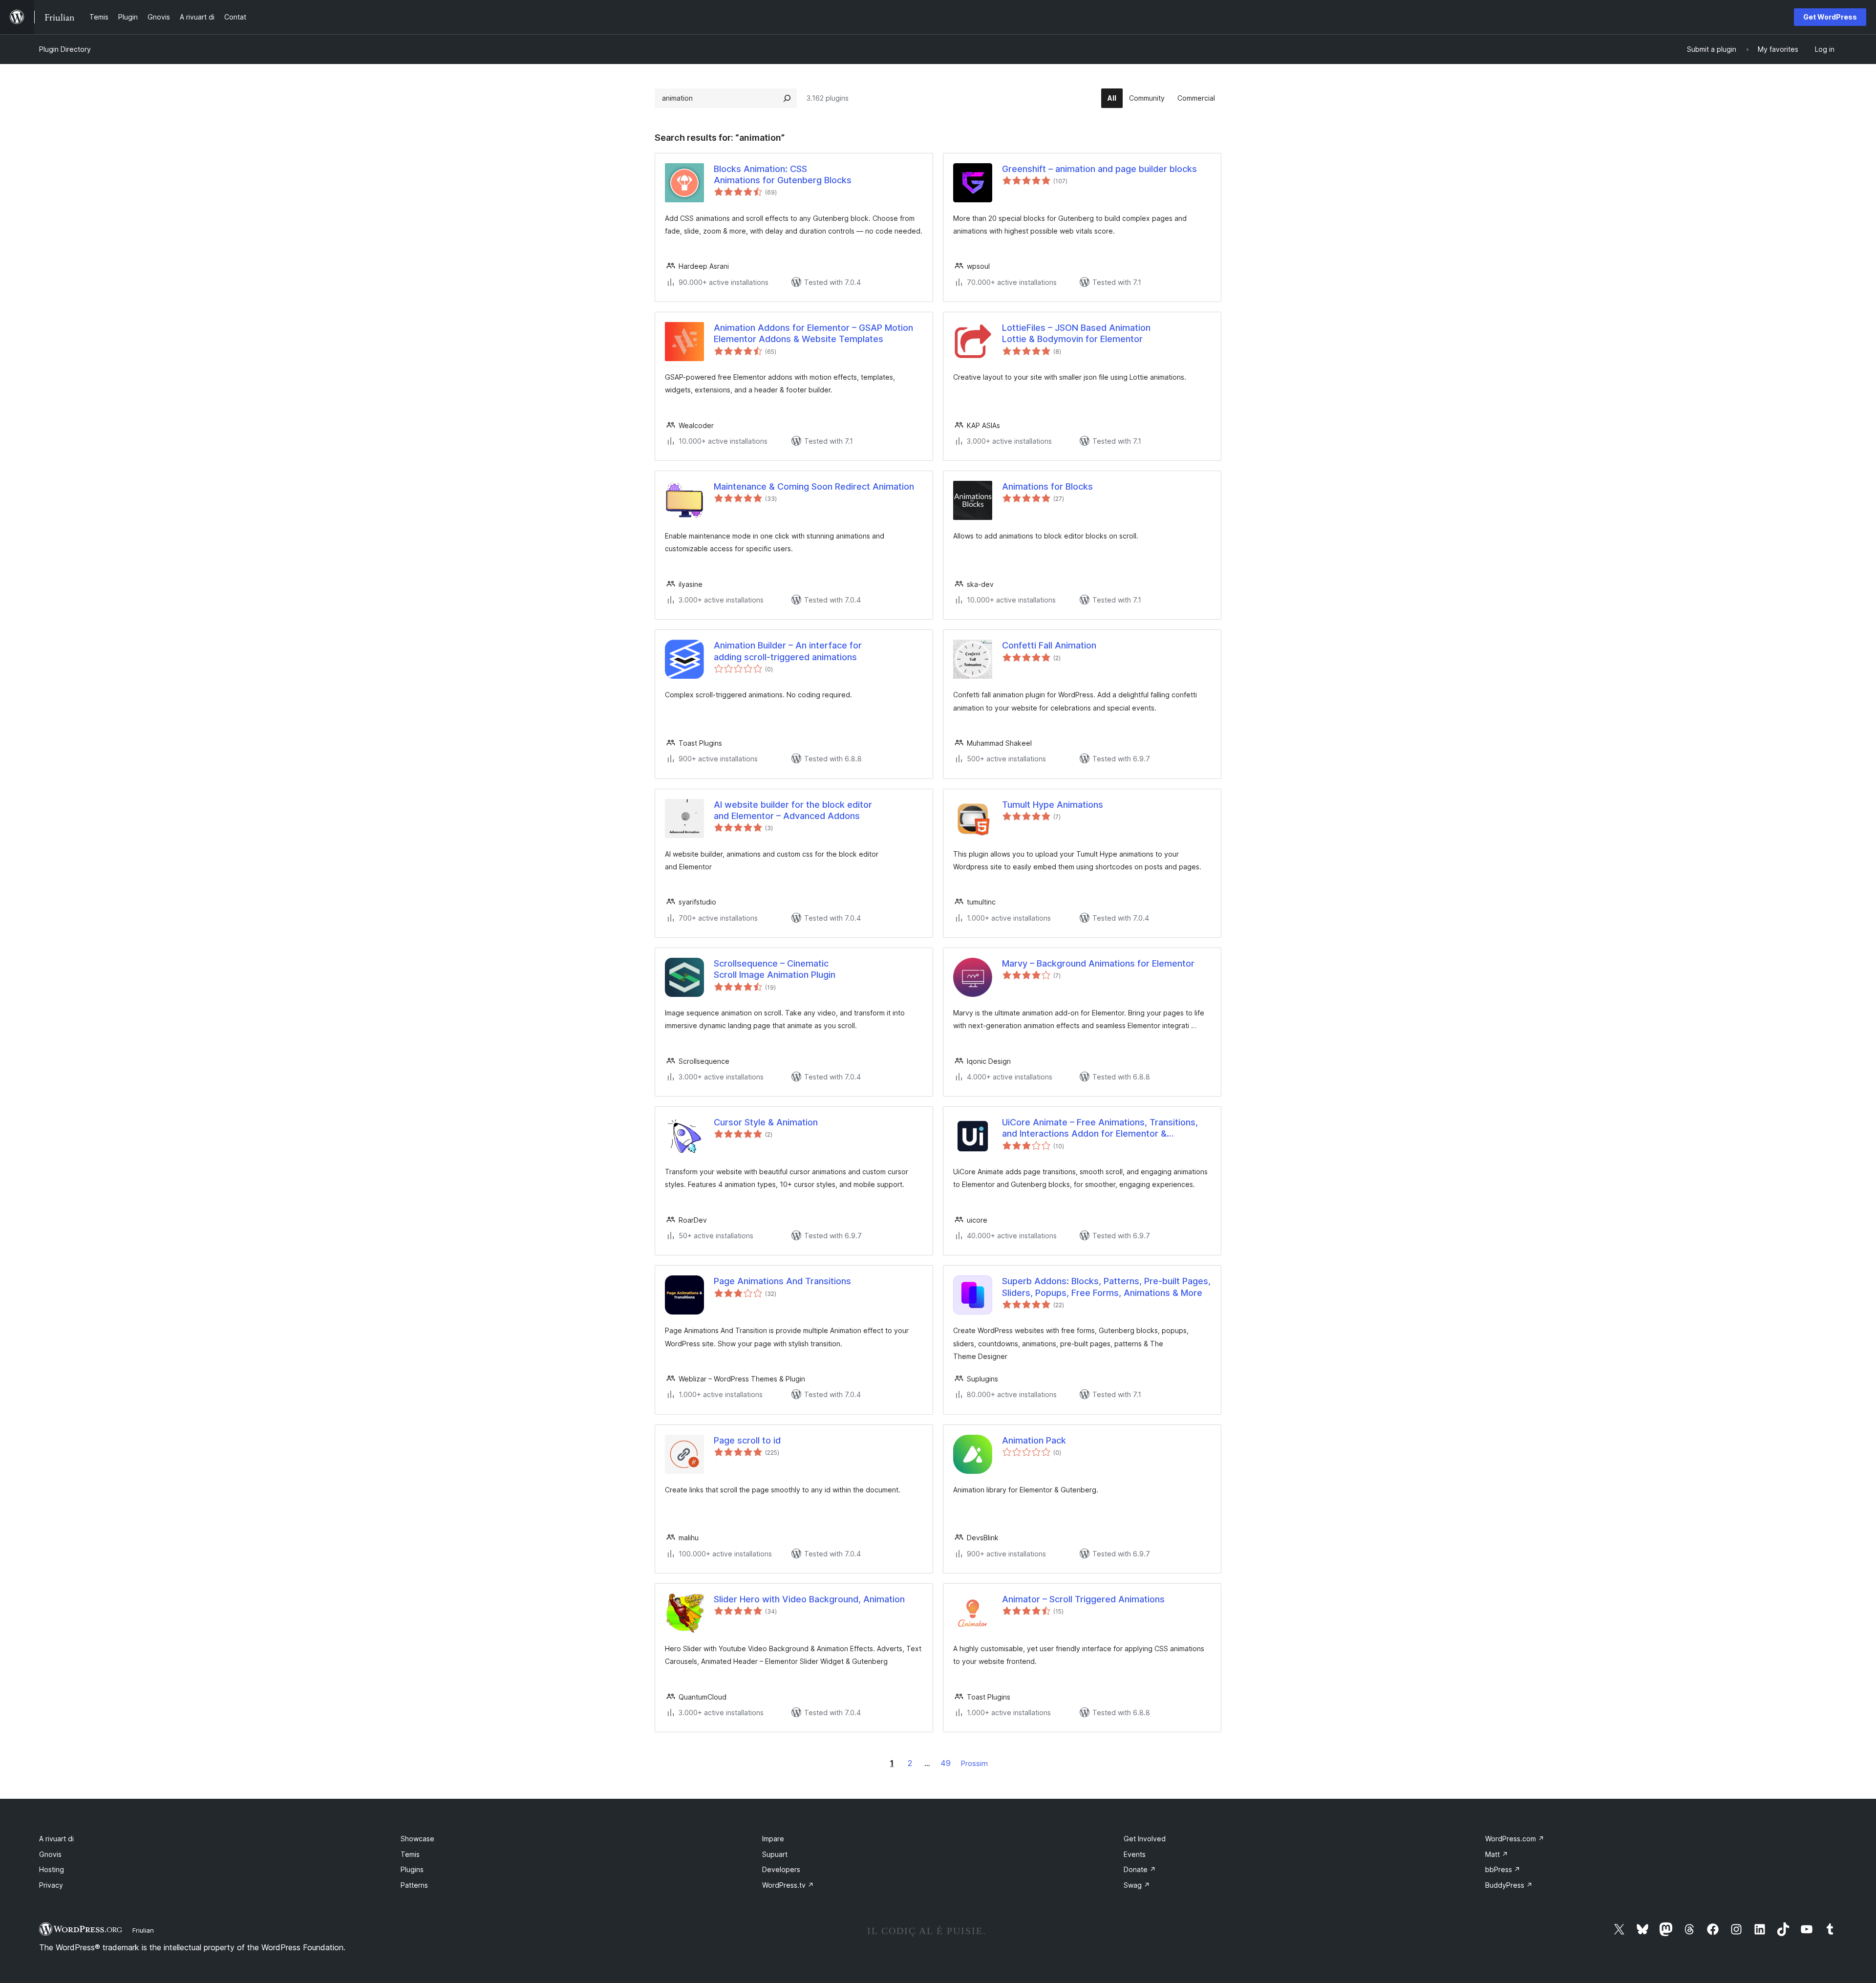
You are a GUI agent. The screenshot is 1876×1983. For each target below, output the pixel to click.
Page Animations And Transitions (782, 1281)
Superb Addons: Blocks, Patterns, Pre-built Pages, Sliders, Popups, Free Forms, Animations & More (1106, 1287)
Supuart (775, 1854)
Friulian (143, 1930)
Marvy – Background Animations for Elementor (1098, 963)
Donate (1140, 1869)
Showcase (417, 1839)
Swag (1137, 1885)
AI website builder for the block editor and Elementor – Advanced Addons (793, 810)
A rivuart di (56, 1839)
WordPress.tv (788, 1885)
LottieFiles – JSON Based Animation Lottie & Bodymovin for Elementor (1076, 333)
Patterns (414, 1885)
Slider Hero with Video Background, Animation (809, 1599)
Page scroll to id (747, 1440)
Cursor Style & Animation (766, 1122)
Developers (781, 1869)
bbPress (1503, 1869)
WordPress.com (1515, 1839)
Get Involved (1145, 1839)
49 (946, 1763)
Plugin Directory (65, 49)
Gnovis (50, 1854)
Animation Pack (1034, 1440)
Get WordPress (1830, 17)
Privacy (51, 1885)
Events (1135, 1854)
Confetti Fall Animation (1049, 645)
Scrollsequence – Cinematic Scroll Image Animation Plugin (775, 969)
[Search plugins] (787, 98)
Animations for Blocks (1047, 486)
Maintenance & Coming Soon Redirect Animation (814, 486)
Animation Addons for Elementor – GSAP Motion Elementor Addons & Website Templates (813, 333)
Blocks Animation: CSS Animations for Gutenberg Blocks (783, 174)
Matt (1497, 1854)
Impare (773, 1839)
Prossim (974, 1763)
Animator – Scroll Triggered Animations (1083, 1599)
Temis (410, 1854)
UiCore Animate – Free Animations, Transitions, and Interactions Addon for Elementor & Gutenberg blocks (1100, 1128)
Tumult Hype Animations (1053, 805)
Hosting (52, 1869)
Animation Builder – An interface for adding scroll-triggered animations (788, 651)
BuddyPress (1509, 1885)
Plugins (412, 1869)
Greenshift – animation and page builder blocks (1099, 169)
